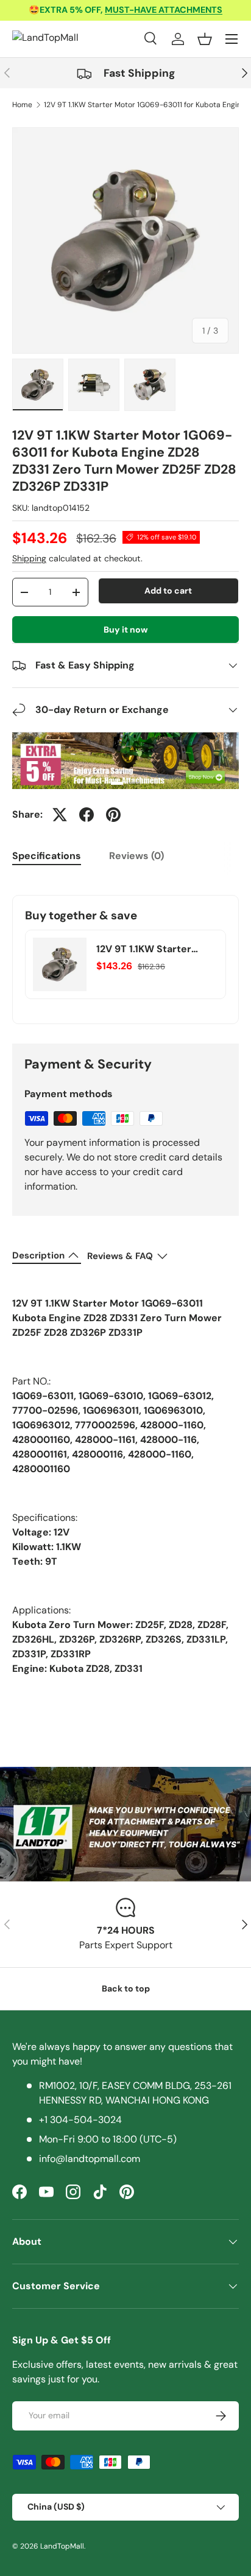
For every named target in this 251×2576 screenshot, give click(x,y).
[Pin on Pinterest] (113, 815)
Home (22, 105)
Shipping (29, 558)
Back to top (126, 1988)
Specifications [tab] (47, 856)
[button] (205, 39)
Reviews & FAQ (120, 1256)
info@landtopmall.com (90, 2159)
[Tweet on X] (60, 815)
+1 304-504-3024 (80, 2120)
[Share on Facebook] (87, 815)
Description (38, 1255)
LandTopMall (62, 2546)
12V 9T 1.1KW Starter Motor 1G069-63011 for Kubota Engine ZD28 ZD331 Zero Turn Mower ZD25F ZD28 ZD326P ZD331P (152, 949)
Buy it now (126, 630)
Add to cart (168, 591)
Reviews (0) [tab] (136, 856)
